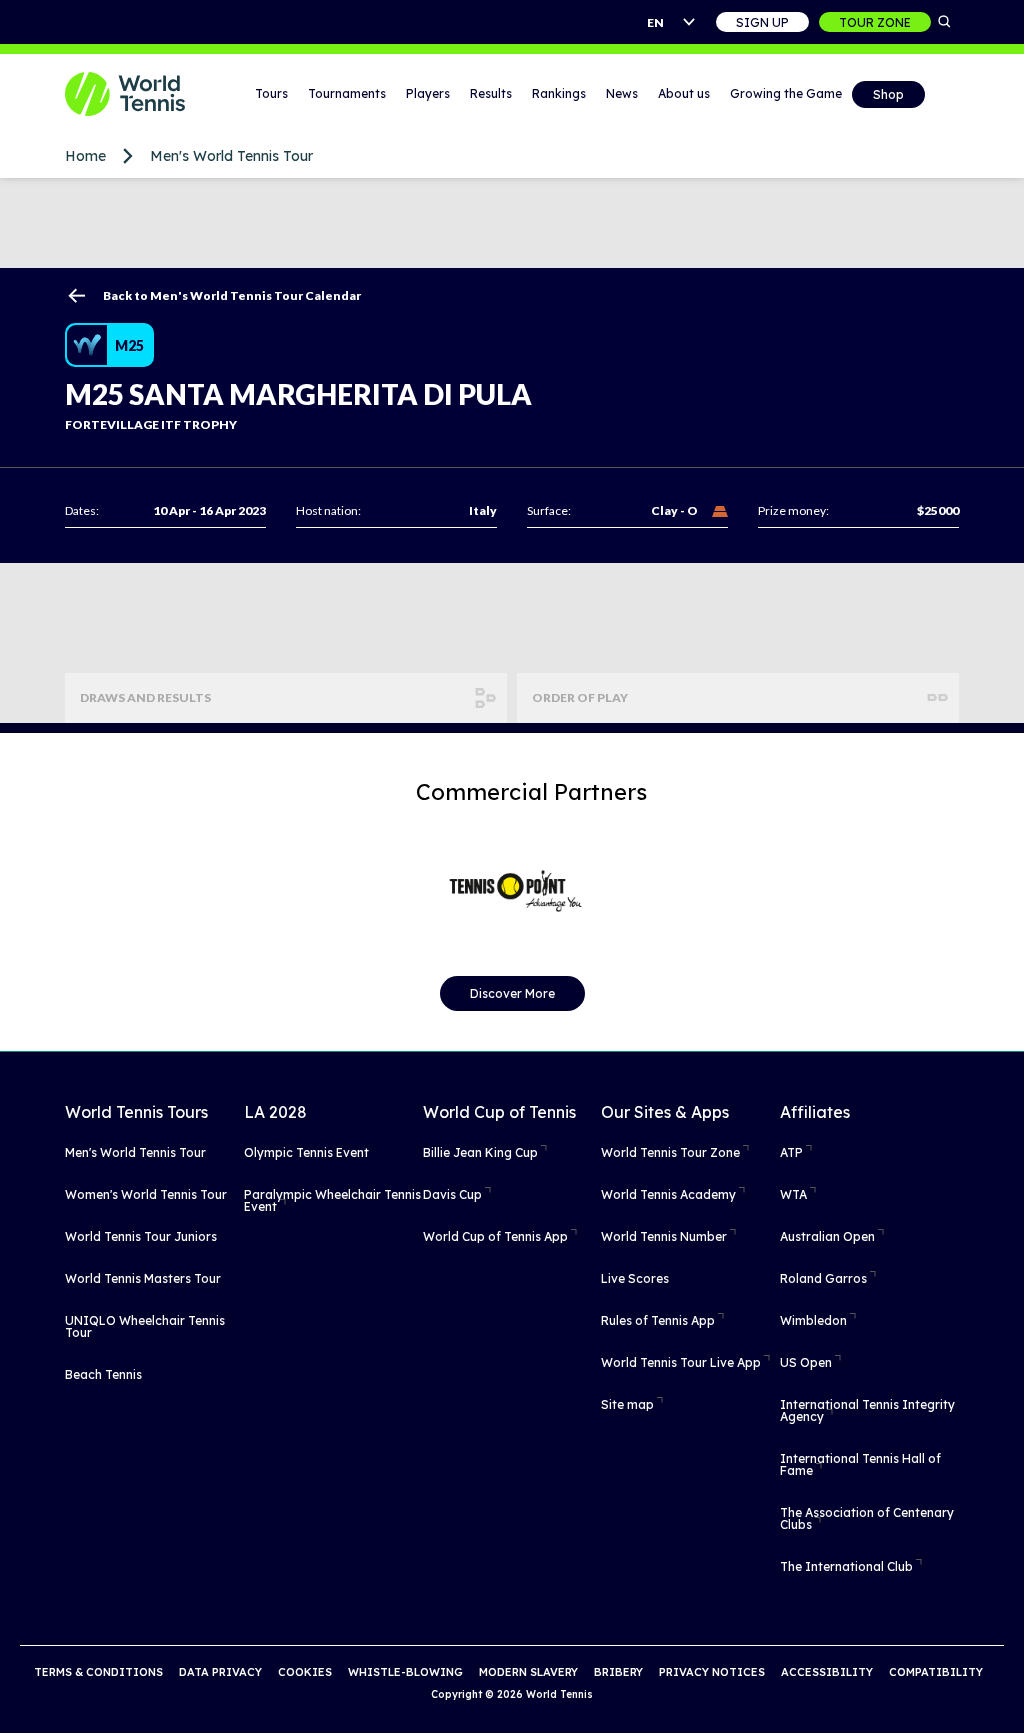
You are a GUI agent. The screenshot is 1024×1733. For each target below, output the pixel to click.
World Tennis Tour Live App (681, 1362)
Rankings (559, 93)
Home (85, 156)
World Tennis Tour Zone (670, 1152)
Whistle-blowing (405, 1672)
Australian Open (827, 1236)
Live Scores (635, 1278)
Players (428, 93)
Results (491, 93)
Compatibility (936, 1672)
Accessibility (827, 1672)
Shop (888, 94)
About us (684, 93)
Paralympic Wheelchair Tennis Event (332, 1200)
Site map (627, 1404)
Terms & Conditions (98, 1672)
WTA (793, 1194)
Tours (271, 93)
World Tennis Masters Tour (143, 1278)
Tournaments (347, 93)
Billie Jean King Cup (480, 1152)
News (622, 93)
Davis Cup (452, 1194)
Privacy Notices (712, 1672)
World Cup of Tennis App (495, 1236)
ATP (791, 1152)
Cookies (305, 1672)
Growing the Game (786, 93)
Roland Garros (823, 1278)
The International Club (846, 1566)
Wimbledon (813, 1320)
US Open (806, 1362)
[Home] (130, 94)
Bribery (618, 1672)
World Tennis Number (664, 1236)
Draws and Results (145, 697)
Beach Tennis (103, 1374)
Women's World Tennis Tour (146, 1194)
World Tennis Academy (668, 1194)
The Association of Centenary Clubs (867, 1518)
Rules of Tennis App (658, 1320)
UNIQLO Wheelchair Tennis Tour (145, 1326)
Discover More (512, 993)
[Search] (945, 22)
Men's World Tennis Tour (231, 156)
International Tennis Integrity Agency (867, 1410)
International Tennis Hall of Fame (860, 1464)
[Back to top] (1007, 1696)
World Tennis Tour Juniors (141, 1236)
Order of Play (580, 697)
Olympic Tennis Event (306, 1152)
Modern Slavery (528, 1672)
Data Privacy (220, 1672)
